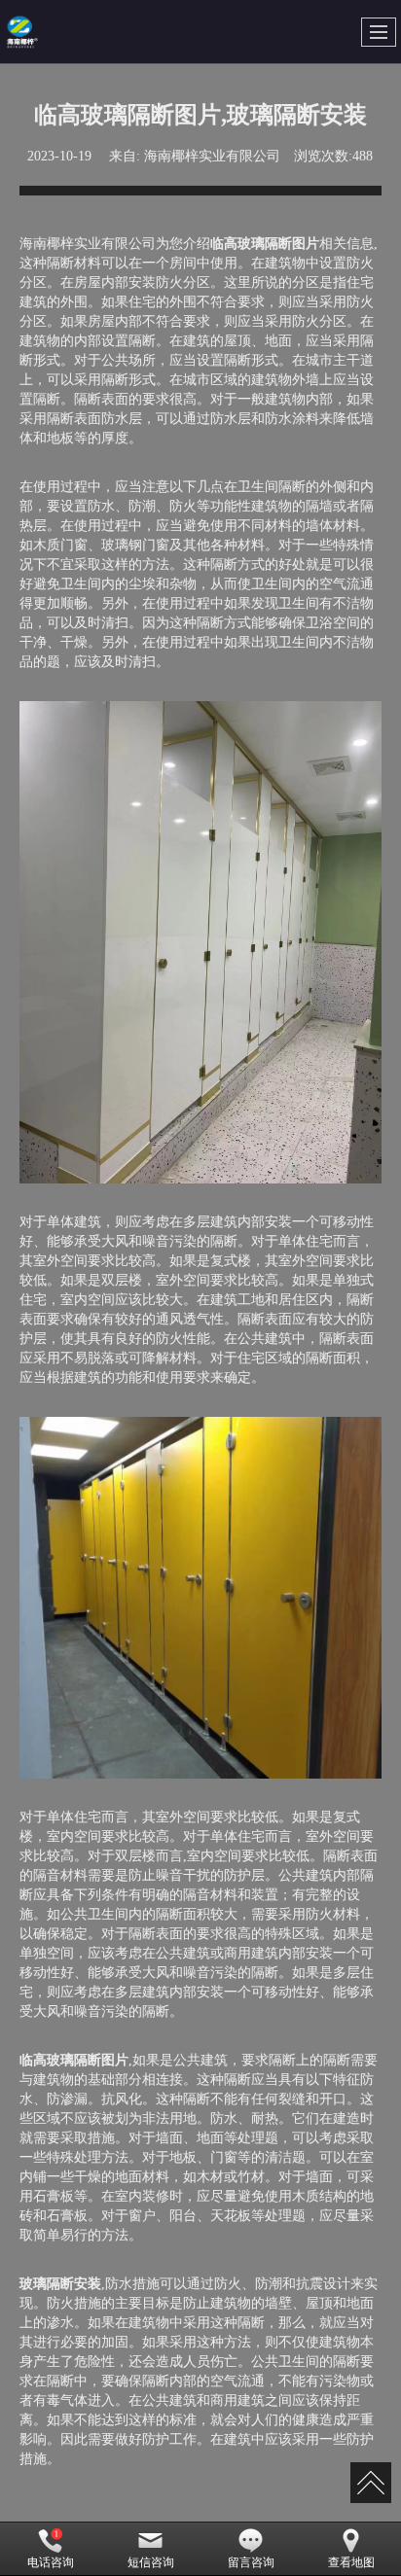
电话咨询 (51, 2562)
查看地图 (351, 2562)
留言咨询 (251, 2562)
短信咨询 (151, 2562)
